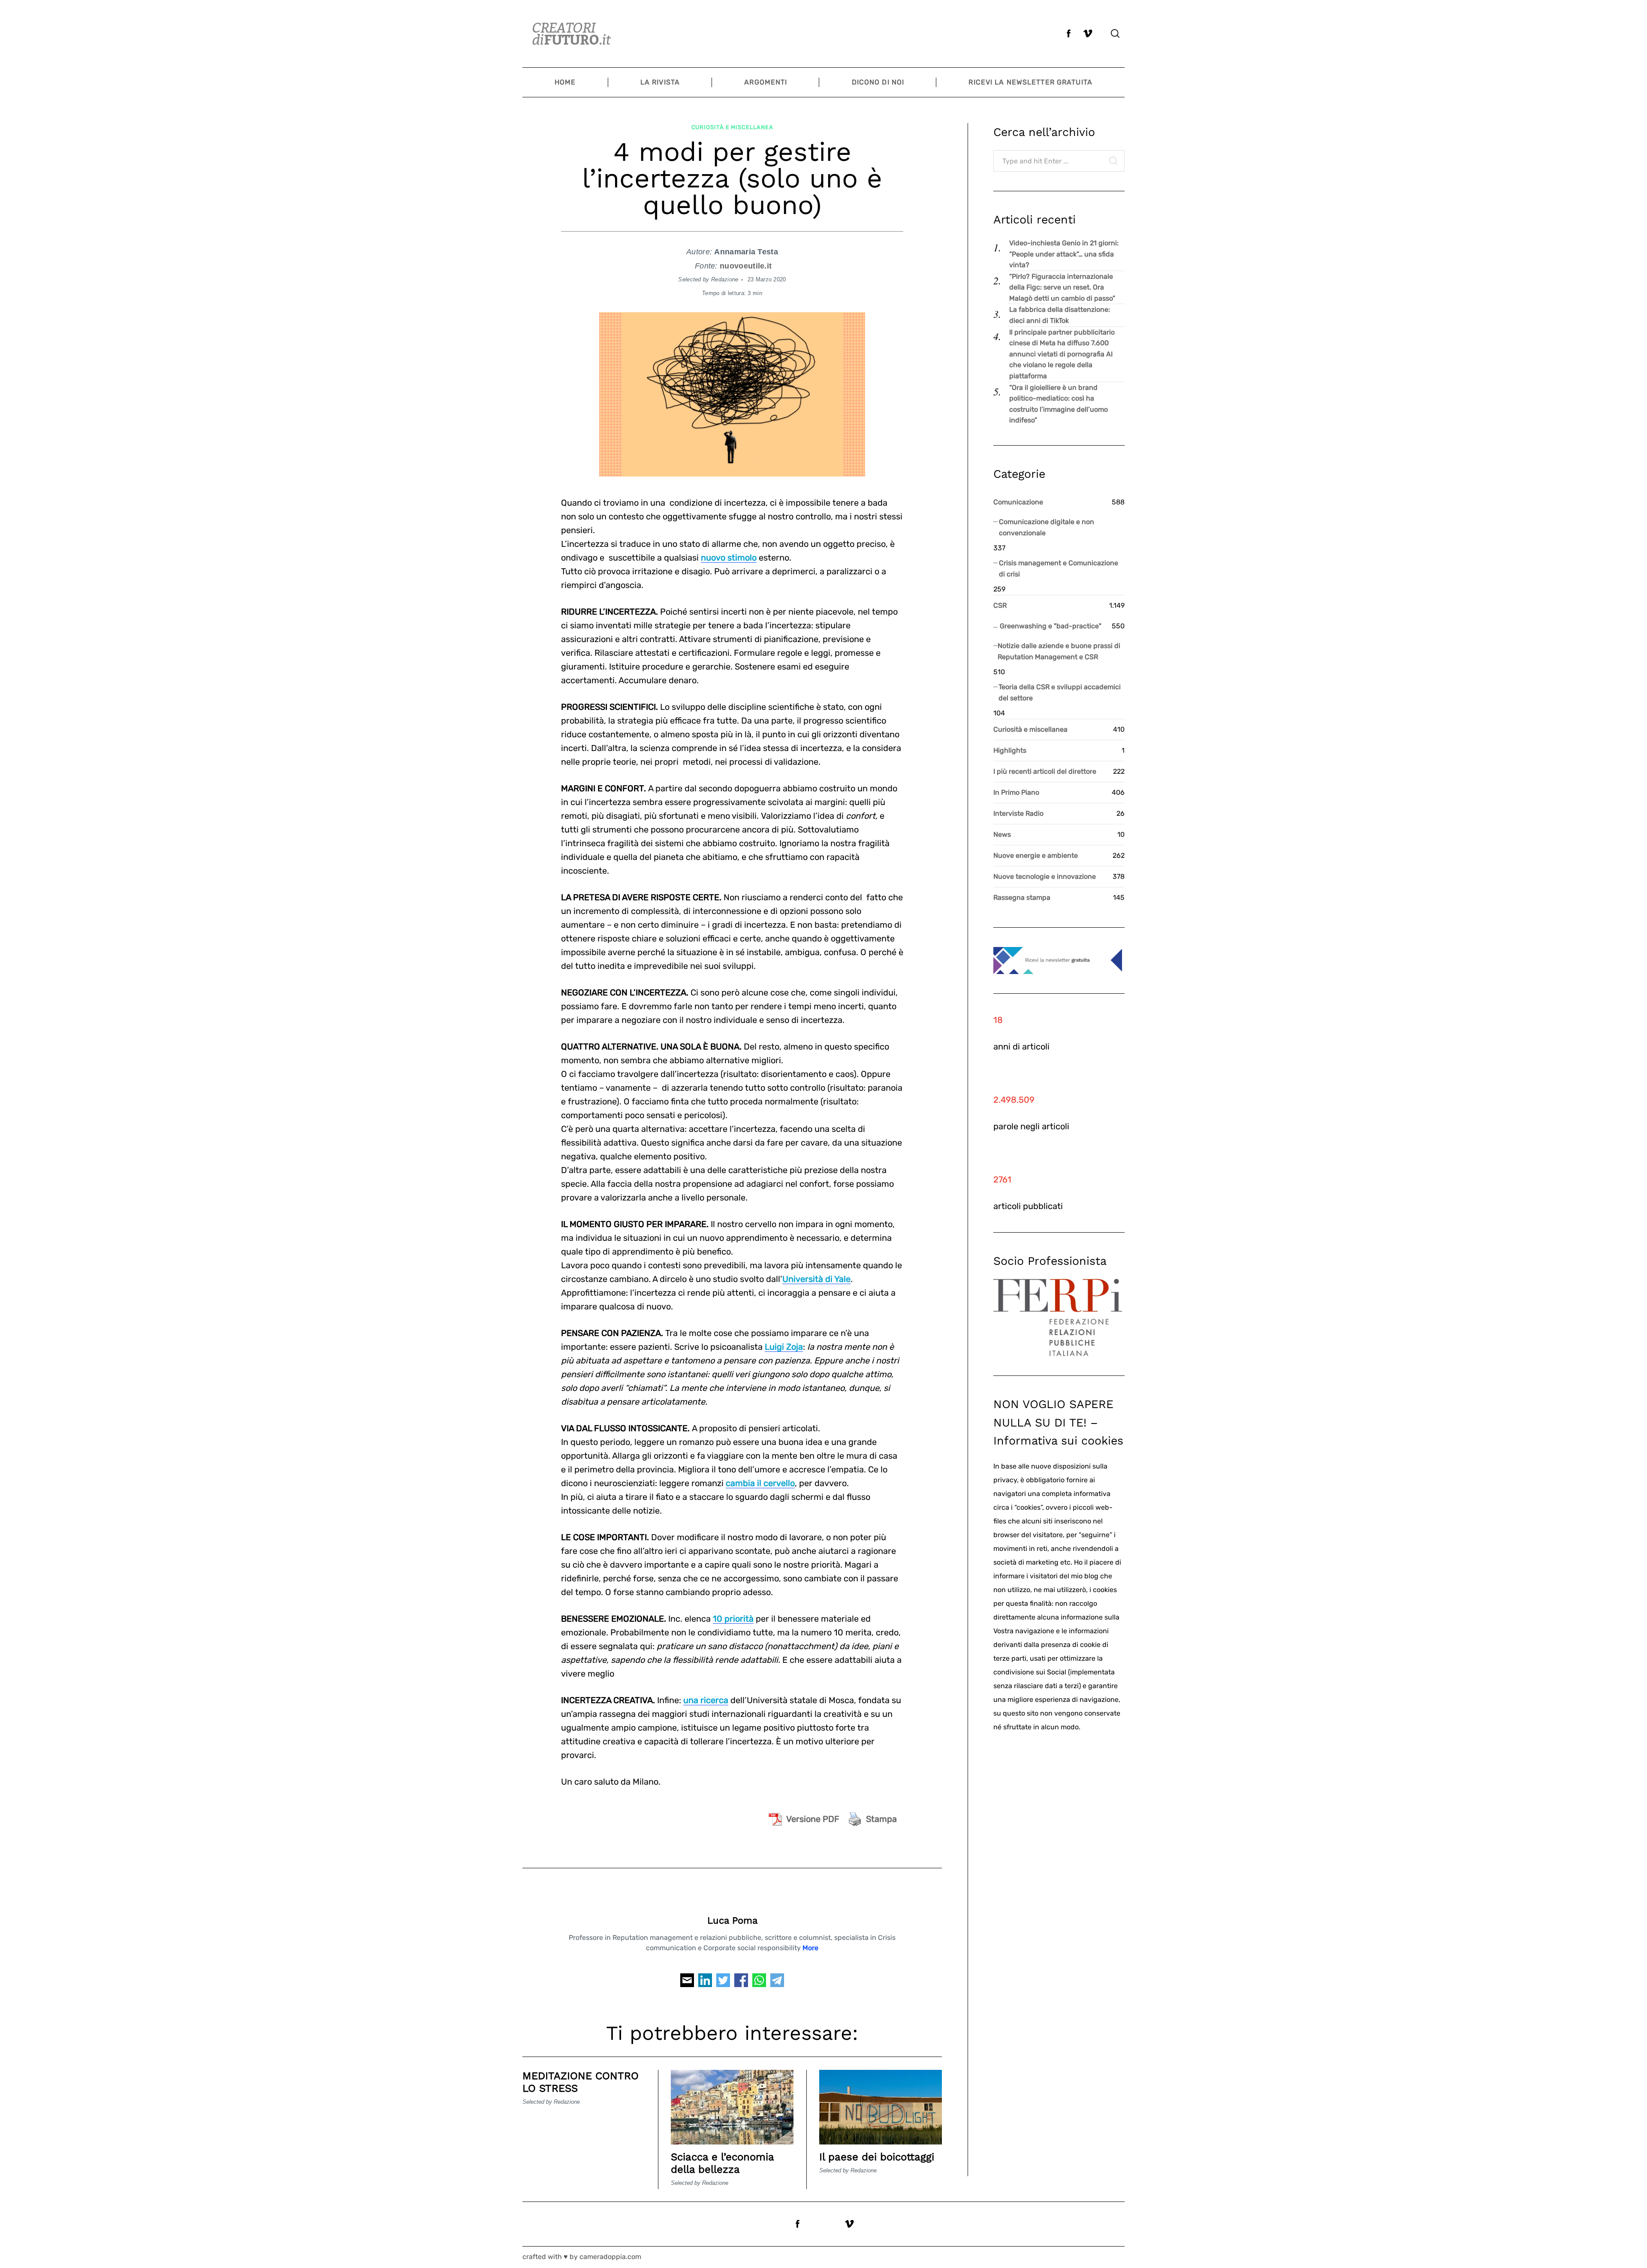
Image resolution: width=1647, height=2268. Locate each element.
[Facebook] (741, 1983)
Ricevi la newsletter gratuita (1030, 82)
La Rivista (660, 82)
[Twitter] (723, 1983)
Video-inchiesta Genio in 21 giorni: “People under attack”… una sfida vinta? (1064, 254)
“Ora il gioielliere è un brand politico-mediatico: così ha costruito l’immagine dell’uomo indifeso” (1059, 404)
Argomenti (766, 82)
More (810, 1948)
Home (565, 82)
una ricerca (706, 1700)
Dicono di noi (878, 82)
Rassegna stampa (1022, 897)
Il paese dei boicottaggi (877, 2157)
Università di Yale (816, 1279)
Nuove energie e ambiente (1036, 855)
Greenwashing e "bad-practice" (1051, 626)
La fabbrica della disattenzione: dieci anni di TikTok (1060, 315)
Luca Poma (732, 1920)
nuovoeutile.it (746, 266)
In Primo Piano (1016, 792)
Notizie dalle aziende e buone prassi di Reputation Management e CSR (1059, 651)
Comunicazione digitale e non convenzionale (1047, 527)
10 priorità (733, 1619)
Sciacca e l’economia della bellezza (722, 2163)
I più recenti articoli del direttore (1045, 771)
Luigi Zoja (784, 1347)
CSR (1000, 605)
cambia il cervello (760, 1483)
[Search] (1115, 33)
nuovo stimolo (729, 558)
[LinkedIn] (705, 1983)
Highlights (1010, 750)
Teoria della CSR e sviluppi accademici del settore (1060, 692)
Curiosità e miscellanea (732, 127)
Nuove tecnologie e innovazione (1045, 876)
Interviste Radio (1018, 813)
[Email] (687, 1983)
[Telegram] (777, 1983)
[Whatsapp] (759, 1983)
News (1002, 834)
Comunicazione (1018, 502)
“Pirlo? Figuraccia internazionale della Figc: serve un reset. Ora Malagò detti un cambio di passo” (1062, 287)
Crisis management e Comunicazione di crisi (1059, 569)
